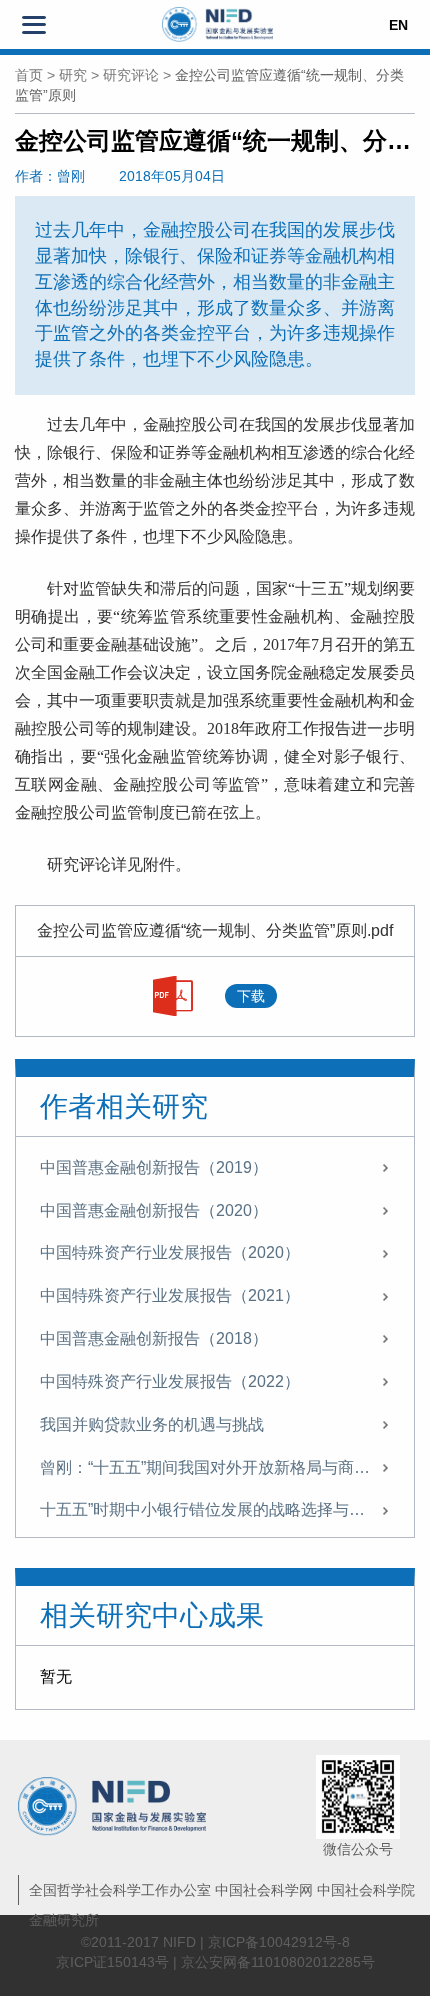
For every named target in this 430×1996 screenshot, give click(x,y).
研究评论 (131, 75)
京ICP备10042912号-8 (279, 1942)
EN (398, 25)
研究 (73, 75)
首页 (29, 75)
